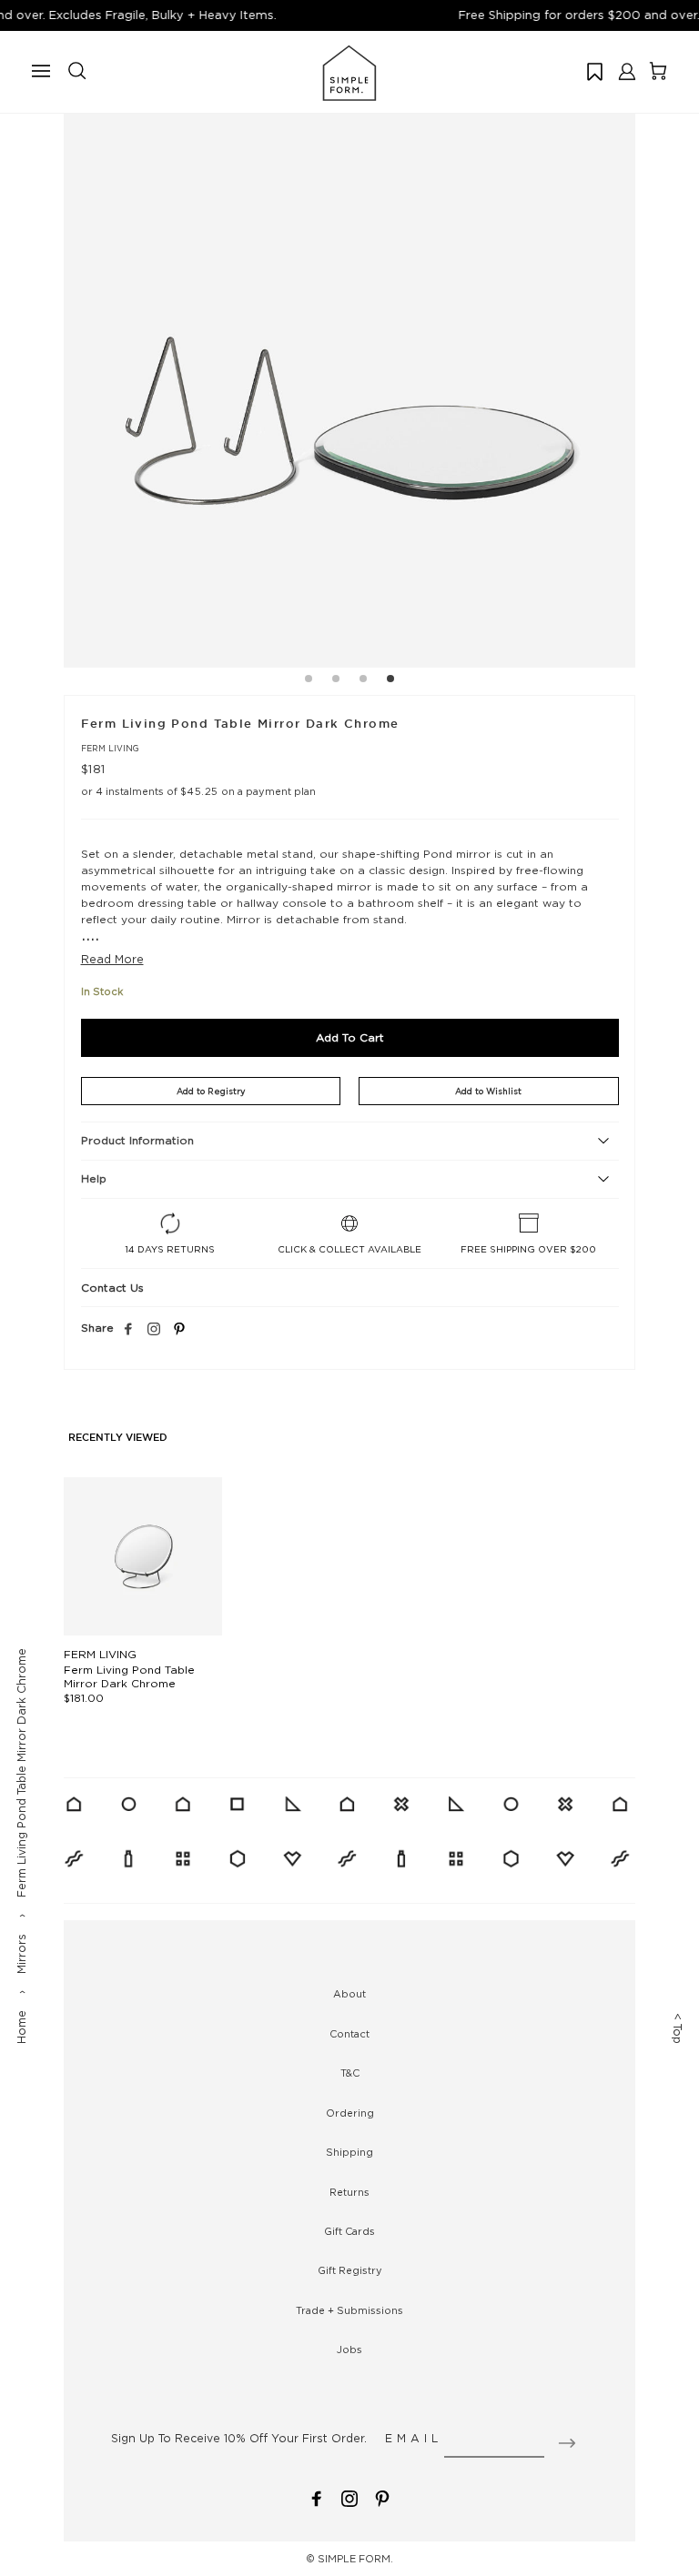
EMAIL (414, 2438)
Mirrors (21, 1954)
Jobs (349, 2350)
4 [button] (390, 681)
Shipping (349, 2152)
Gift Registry (350, 2270)
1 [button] (309, 681)
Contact (349, 2034)
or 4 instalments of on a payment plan (198, 791)
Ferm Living (110, 748)
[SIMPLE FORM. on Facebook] (317, 2497)
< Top (678, 2028)
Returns (349, 2192)
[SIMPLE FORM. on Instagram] (154, 1330)
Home (21, 2027)
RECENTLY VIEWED (118, 1438)
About (349, 1994)
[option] (349, 382)
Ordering (350, 2113)
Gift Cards (349, 2231)
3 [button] (363, 681)
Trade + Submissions (349, 2310)
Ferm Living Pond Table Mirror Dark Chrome (129, 1676)
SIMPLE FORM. (355, 2559)
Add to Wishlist (488, 1091)
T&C (350, 2073)
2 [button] (336, 681)
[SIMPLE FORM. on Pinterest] (382, 2497)
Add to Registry (211, 1091)
